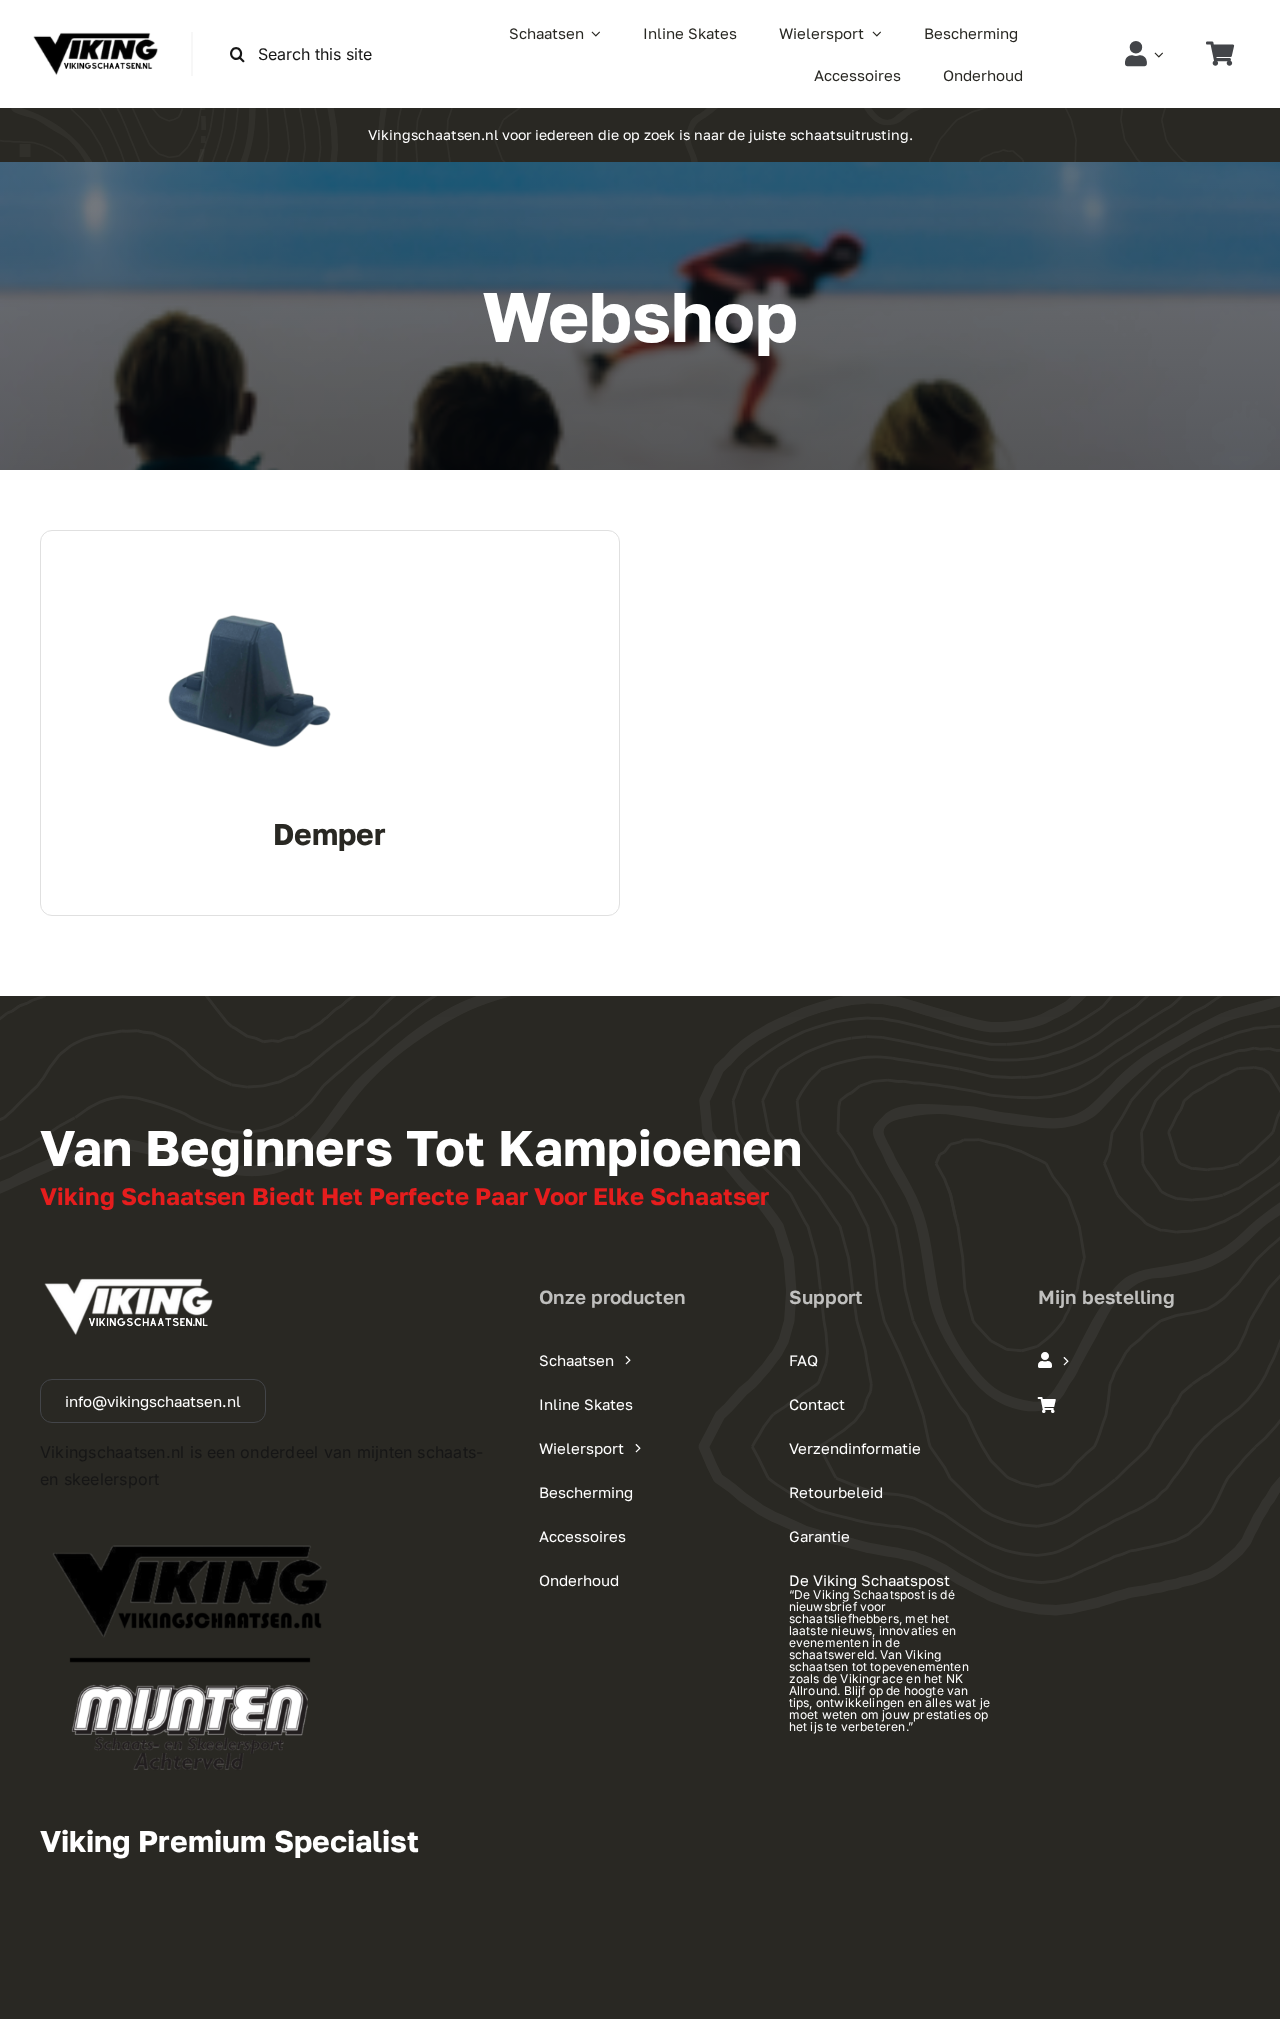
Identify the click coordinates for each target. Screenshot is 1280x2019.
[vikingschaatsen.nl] (95, 40)
